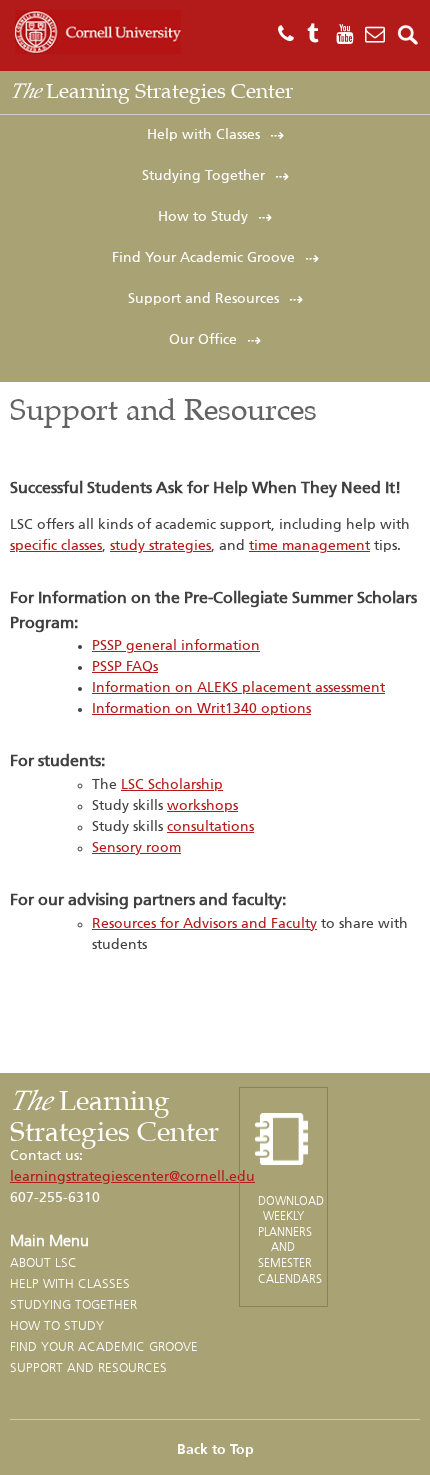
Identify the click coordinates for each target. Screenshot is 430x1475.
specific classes (56, 546)
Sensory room (136, 848)
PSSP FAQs (125, 667)
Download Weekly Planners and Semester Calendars (291, 1239)
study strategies (160, 546)
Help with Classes (203, 135)
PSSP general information (176, 646)
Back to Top (215, 1450)
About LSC (43, 1262)
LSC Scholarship (172, 785)
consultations (210, 827)
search (408, 34)
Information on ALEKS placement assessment (238, 688)
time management (309, 546)
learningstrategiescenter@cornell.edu (132, 1177)
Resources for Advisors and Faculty (204, 924)
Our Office (203, 340)
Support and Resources (203, 299)
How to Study (203, 217)
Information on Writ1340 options (201, 709)
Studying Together (203, 176)
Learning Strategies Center (151, 91)
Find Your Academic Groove (203, 258)
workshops (202, 806)
